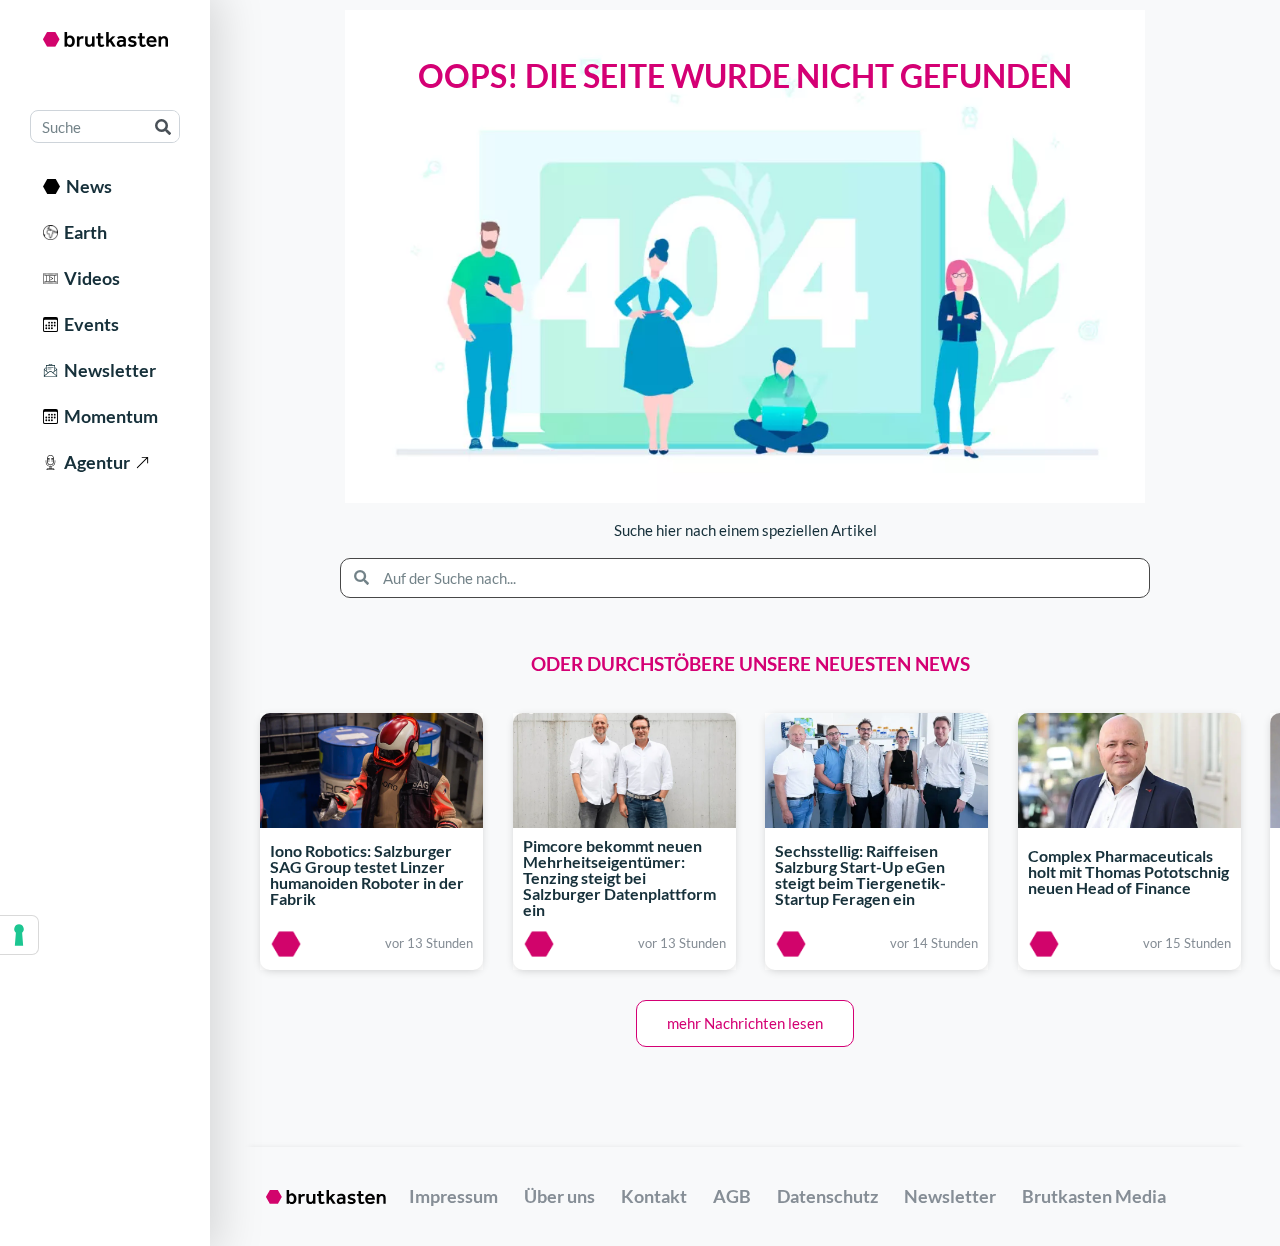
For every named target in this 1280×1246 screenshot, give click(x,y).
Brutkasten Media (1094, 1196)
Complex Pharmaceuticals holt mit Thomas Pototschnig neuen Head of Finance (1128, 872)
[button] (745, 1023)
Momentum (108, 416)
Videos (89, 278)
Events (88, 324)
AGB (732, 1196)
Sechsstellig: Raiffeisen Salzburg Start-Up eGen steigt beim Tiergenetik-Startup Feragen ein (860, 874)
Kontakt (654, 1196)
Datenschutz (827, 1196)
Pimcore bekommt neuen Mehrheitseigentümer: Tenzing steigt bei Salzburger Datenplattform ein (619, 877)
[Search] (162, 126)
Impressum (453, 1196)
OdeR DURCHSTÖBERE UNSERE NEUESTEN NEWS (750, 663)
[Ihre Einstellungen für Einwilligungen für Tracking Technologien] (19, 935)
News (86, 186)
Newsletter (107, 370)
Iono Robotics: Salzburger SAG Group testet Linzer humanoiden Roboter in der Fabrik (367, 874)
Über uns (559, 1196)
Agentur (94, 462)
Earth (82, 232)
